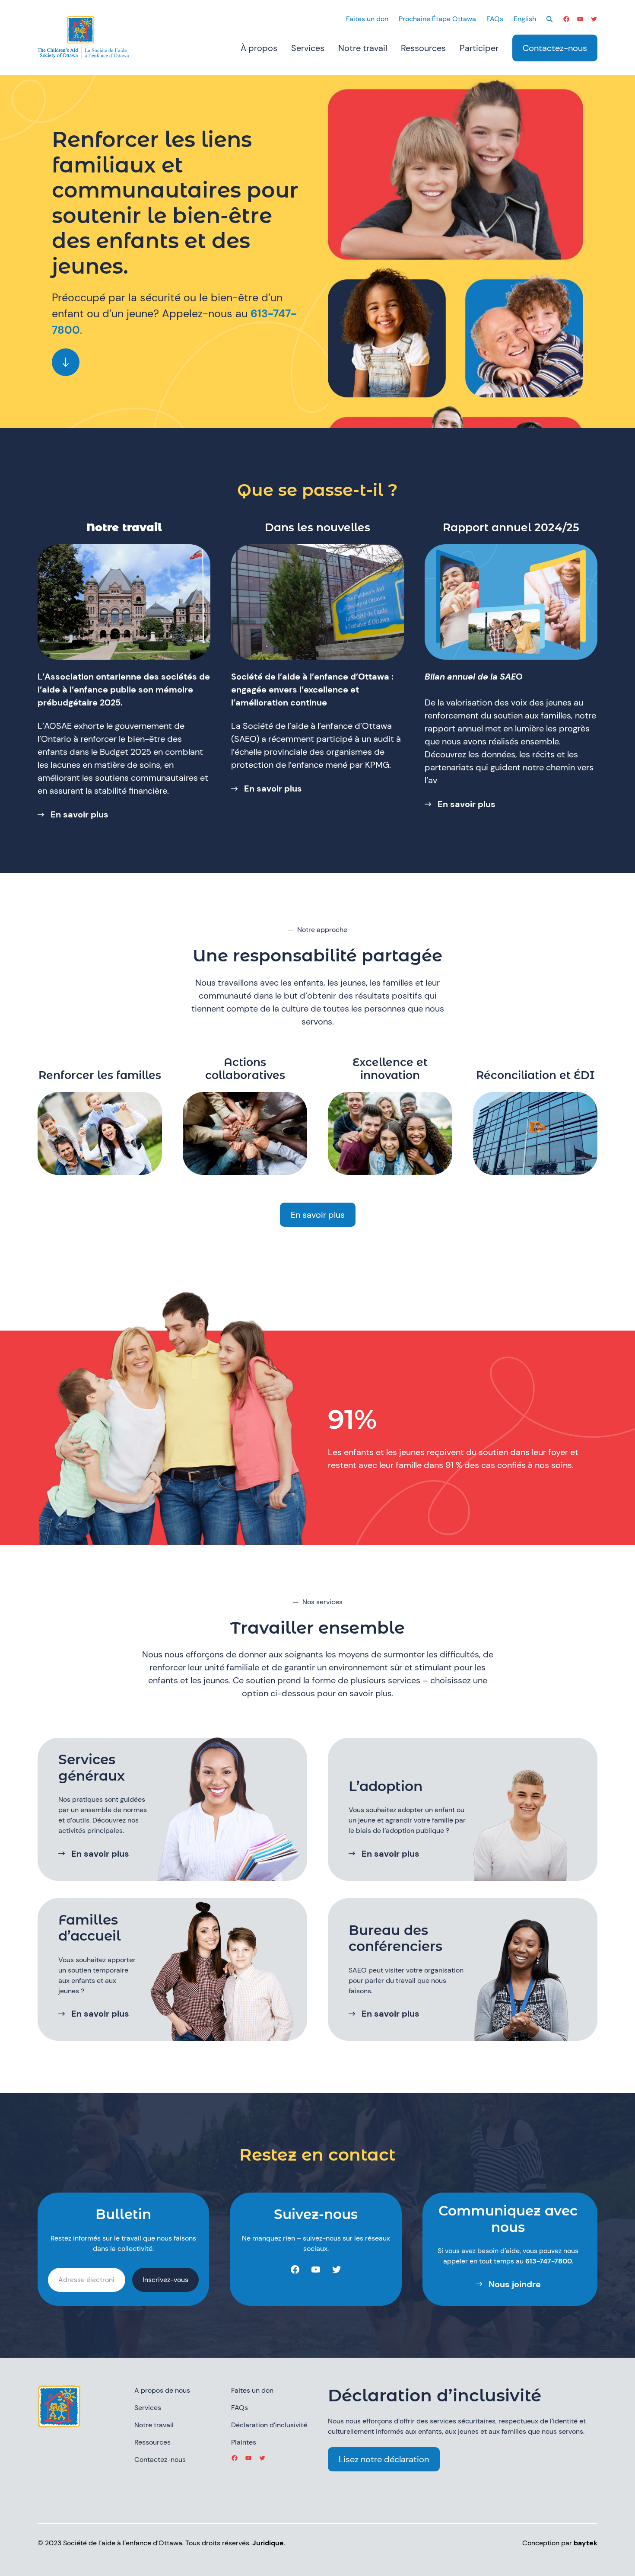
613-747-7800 (549, 2261)
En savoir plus (79, 814)
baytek (586, 2543)
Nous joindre (515, 2284)
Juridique (268, 2543)
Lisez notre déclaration (384, 2459)
